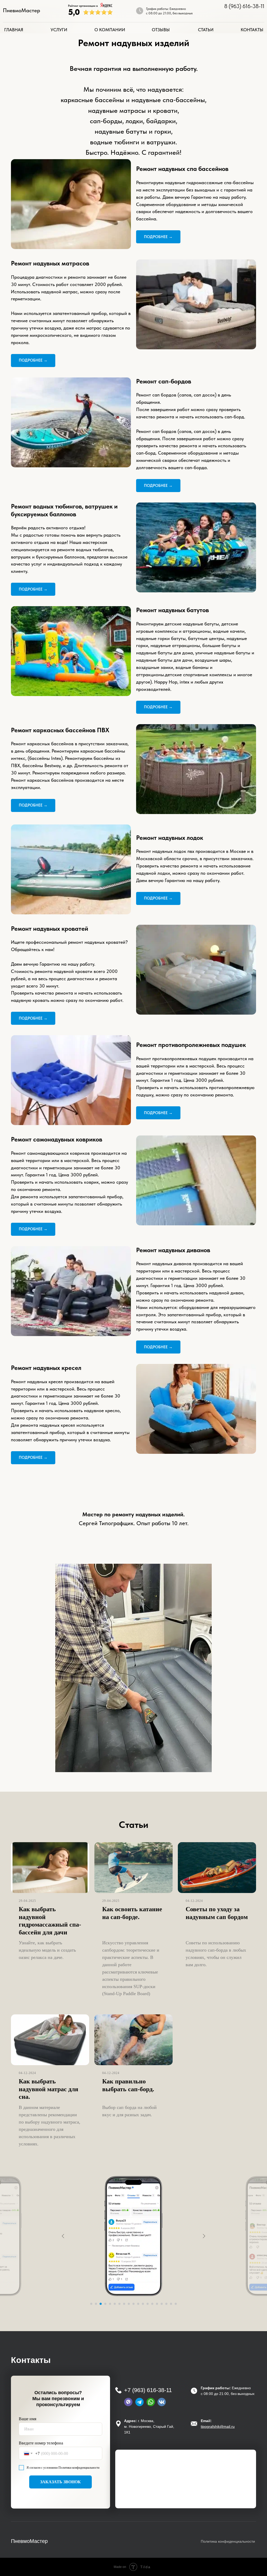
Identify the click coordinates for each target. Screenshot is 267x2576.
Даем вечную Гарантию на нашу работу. (205, 197)
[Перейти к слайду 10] (133, 2304)
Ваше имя (28, 2419)
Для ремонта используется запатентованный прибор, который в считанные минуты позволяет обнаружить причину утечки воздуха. (67, 1204)
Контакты (252, 30)
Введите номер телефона (41, 2443)
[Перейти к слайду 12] (143, 2304)
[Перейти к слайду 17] (166, 2304)
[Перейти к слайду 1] (91, 2304)
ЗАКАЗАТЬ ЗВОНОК (60, 2482)
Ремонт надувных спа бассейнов (182, 169)
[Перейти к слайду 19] (176, 2304)
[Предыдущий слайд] (63, 2236)
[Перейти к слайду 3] (101, 2304)
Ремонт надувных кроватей (50, 929)
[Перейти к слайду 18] (171, 2304)
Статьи (206, 30)
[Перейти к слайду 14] (152, 2304)
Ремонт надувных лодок (170, 838)
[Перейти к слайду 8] (124, 2304)
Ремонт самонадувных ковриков (57, 1139)
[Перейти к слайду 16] (162, 2304)
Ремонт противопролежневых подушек (191, 1045)
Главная (14, 30)
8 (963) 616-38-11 (244, 6)
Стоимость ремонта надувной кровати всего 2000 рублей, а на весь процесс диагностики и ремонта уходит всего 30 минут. (64, 979)
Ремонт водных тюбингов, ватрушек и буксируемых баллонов (64, 510)
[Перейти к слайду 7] (119, 2304)
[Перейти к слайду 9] (129, 2304)
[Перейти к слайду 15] (157, 2304)
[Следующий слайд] (204, 2236)
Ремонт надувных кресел (46, 1368)
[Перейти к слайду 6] (115, 2304)
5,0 (74, 12)
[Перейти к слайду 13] (148, 2304)
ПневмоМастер (22, 10)
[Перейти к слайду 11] (138, 2304)
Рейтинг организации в (83, 6)
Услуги (59, 30)
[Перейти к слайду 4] (105, 2304)
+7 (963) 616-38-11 (148, 2390)
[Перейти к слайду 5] (110, 2304)
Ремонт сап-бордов (164, 381)
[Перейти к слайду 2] (96, 2304)
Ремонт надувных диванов (173, 1250)
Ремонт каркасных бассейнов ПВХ (60, 730)
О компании (110, 30)
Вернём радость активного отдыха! (48, 528)
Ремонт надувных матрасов (50, 263)
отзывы (161, 30)
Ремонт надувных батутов (172, 610)
